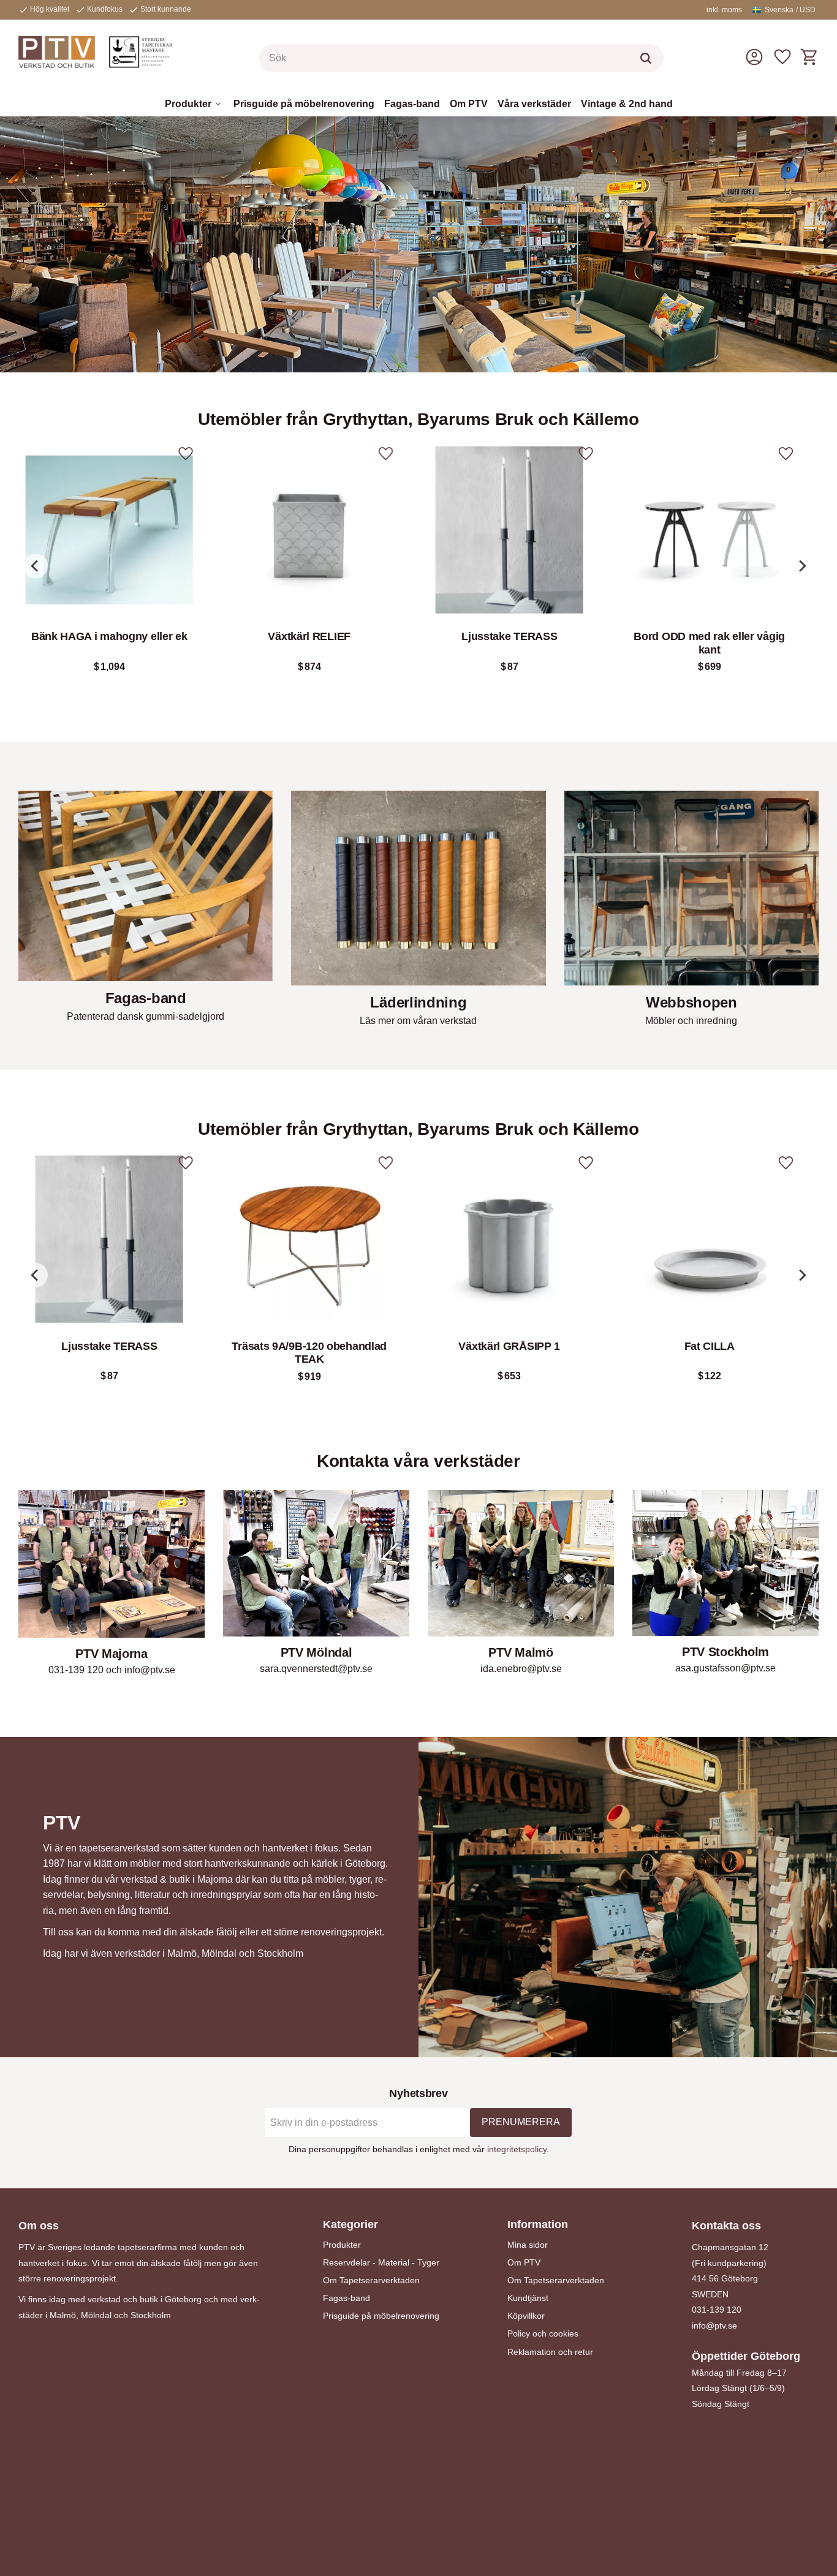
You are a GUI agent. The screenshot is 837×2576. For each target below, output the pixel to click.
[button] (782, 57)
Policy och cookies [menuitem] (543, 2333)
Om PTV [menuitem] (469, 104)
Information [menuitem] (538, 2224)
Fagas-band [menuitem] (412, 104)
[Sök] (646, 58)
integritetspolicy (517, 2149)
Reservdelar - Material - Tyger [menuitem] (381, 2262)
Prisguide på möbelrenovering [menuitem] (304, 104)
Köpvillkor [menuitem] (526, 2316)
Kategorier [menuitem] (350, 2224)
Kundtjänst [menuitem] (528, 2298)
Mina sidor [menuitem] (528, 2245)
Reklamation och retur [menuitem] (550, 2352)
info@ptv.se (714, 2326)
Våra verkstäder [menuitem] (534, 104)
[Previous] (36, 566)
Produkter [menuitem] (188, 104)
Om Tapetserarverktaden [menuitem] (371, 2280)
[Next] (801, 566)
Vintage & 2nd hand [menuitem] (627, 104)
